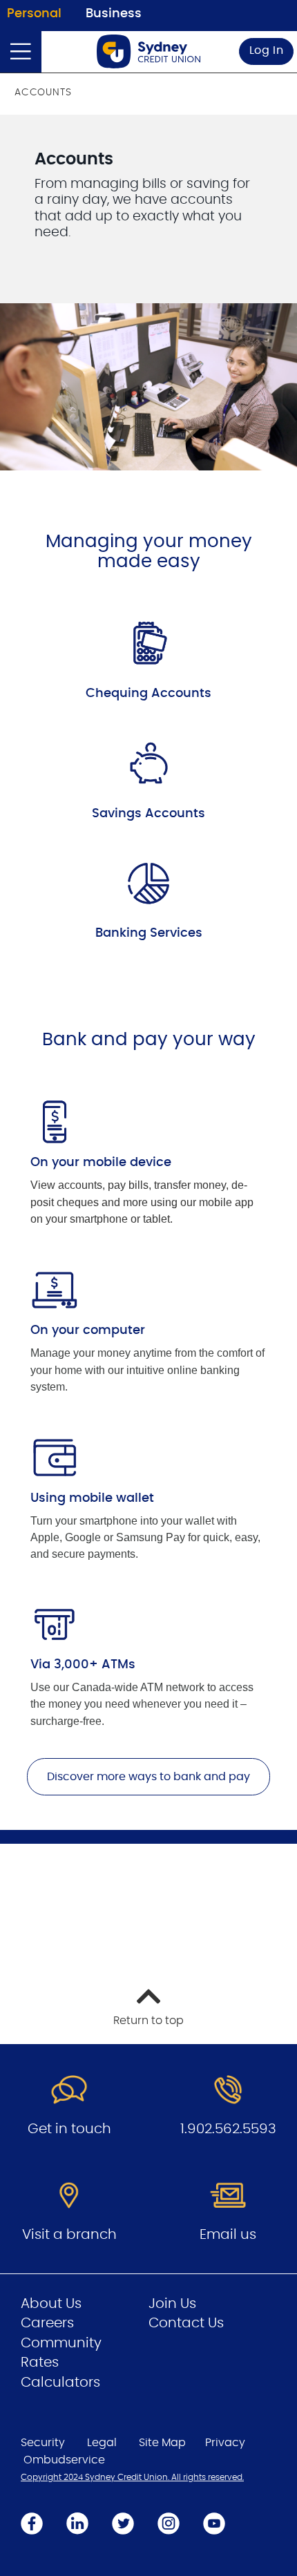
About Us (51, 2304)
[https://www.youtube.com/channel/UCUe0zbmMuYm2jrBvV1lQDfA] (214, 2523)
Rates (40, 2363)
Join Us (172, 2304)
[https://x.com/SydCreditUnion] (123, 2523)
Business (114, 14)
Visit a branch (69, 2235)
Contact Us (186, 2323)
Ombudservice (64, 2460)
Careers (47, 2323)
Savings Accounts (148, 814)
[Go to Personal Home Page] (148, 51)
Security (43, 2443)
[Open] (21, 52)
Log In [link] (267, 50)
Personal (34, 14)
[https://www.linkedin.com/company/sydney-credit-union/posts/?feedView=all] (77, 2523)
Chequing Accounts (148, 694)
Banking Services (149, 933)
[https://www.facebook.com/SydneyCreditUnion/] (32, 2523)
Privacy (225, 2443)
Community (61, 2343)
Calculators (60, 2383)
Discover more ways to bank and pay (148, 1777)
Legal (102, 2443)
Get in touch (69, 2129)
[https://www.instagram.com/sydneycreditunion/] (169, 2523)
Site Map (162, 2443)
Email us (228, 2235)
